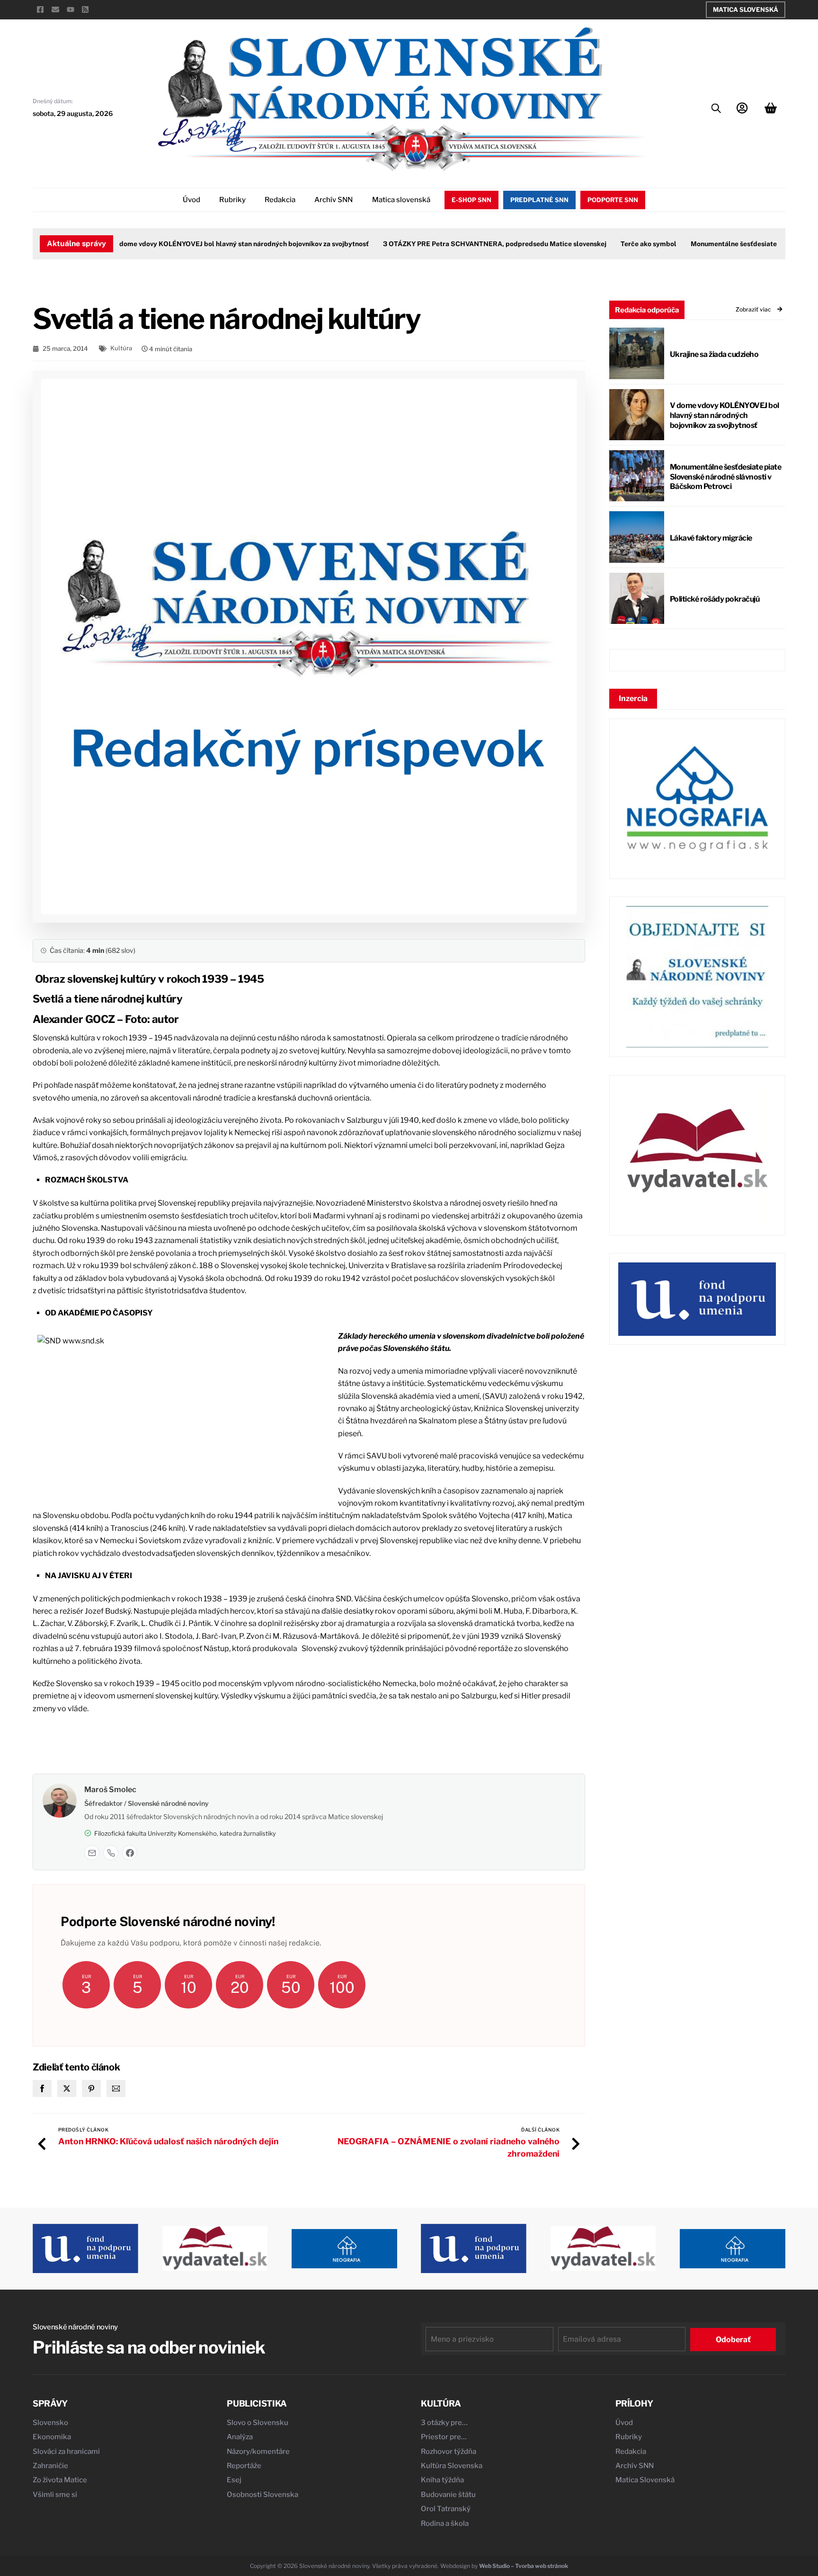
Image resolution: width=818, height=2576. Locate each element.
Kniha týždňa (442, 2480)
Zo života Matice (60, 2480)
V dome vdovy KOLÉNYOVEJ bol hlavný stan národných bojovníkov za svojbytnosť (213, 244)
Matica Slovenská (746, 9)
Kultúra (121, 348)
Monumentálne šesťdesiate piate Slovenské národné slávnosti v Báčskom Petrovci (726, 477)
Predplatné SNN (539, 200)
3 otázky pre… (444, 2423)
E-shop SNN (471, 200)
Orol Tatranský (446, 2509)
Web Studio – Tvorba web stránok (524, 2566)
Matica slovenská (401, 200)
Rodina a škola (445, 2523)
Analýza (240, 2437)
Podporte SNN (613, 200)
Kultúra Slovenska (452, 2466)
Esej (234, 2480)
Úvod (191, 200)
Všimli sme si (55, 2495)
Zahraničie (50, 2466)
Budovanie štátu (448, 2495)
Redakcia (280, 200)
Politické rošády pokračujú (715, 599)
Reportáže (244, 2466)
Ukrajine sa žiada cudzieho (714, 354)
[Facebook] (130, 1853)
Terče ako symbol (620, 244)
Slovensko (50, 2423)
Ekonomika (52, 2437)
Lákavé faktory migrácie (711, 538)
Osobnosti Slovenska (262, 2495)
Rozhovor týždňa (449, 2452)
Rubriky (232, 200)
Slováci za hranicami (66, 2452)
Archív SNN (333, 200)
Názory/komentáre (258, 2452)
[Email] (92, 1853)
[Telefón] (111, 1853)
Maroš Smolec (110, 1790)
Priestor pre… (444, 2437)
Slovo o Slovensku (258, 2423)
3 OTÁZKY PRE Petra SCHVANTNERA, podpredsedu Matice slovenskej (466, 244)
